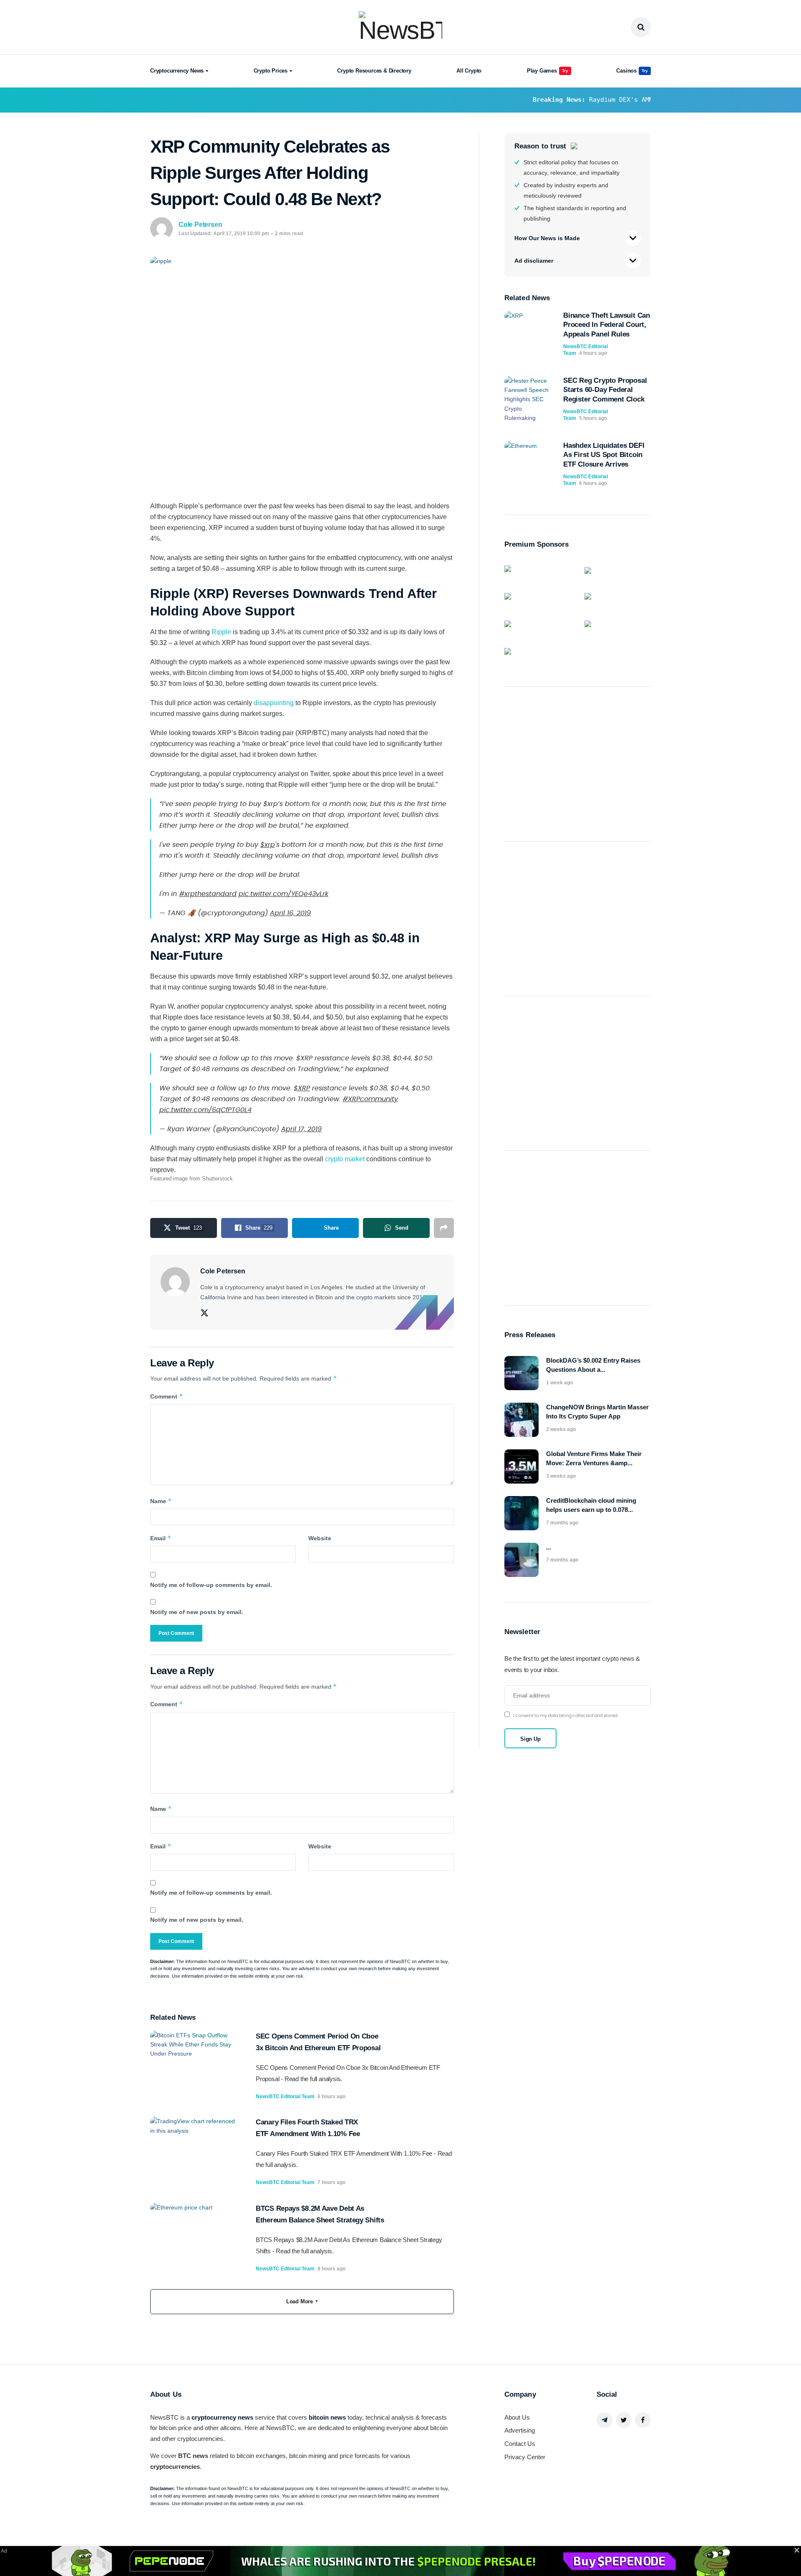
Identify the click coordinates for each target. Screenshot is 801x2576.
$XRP (302, 1088)
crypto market (345, 1159)
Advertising (520, 2430)
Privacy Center (525, 2457)
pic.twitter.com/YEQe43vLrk (283, 894)
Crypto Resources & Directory (374, 71)
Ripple (221, 632)
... (549, 1547)
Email (161, 1538)
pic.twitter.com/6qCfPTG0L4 (205, 1110)
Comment (167, 1396)
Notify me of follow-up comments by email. (211, 1585)
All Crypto (469, 71)
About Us (517, 2417)
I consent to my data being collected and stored (565, 1716)
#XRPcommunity (370, 1099)
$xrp (268, 845)
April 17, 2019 (301, 1129)
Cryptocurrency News (177, 71)
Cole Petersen (200, 225)
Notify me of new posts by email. (197, 1612)
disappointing (274, 703)
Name (161, 1501)
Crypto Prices (271, 71)
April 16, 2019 (290, 913)
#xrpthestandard (208, 894)
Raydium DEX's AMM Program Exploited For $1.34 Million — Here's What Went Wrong (586, 100)
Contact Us (520, 2444)
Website (320, 1538)
